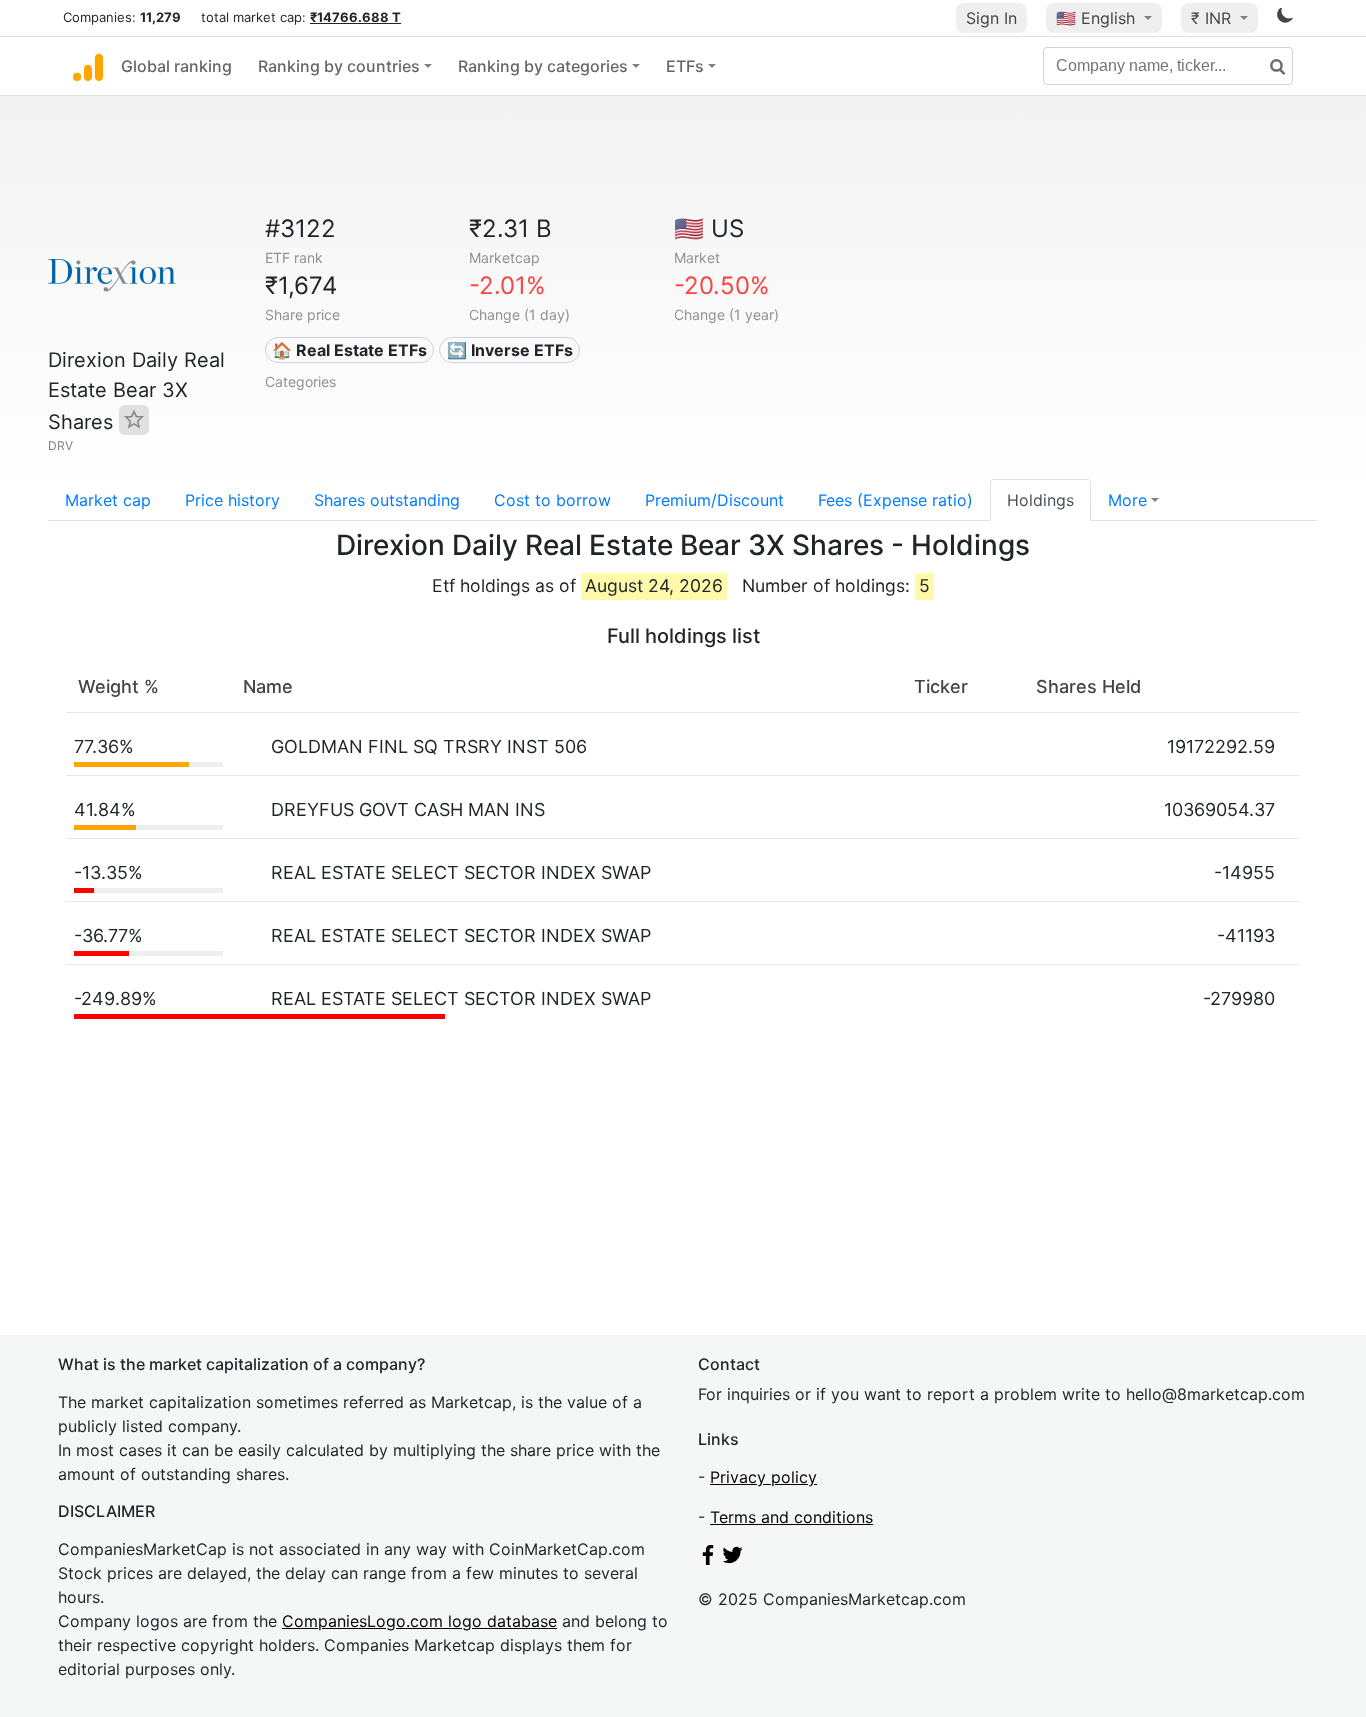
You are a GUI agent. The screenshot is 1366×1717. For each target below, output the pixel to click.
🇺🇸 (1095, 18)
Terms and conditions (791, 1517)
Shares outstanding (387, 500)
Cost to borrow (552, 500)
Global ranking (176, 66)
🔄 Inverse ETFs (510, 350)
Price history (232, 500)
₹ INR (1213, 18)
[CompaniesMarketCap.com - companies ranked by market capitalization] (88, 66)
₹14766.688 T (355, 17)
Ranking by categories (543, 66)
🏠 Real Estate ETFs (349, 350)
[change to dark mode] (1285, 19)
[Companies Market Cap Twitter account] (733, 1559)
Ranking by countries (339, 66)
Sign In (991, 18)
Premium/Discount (714, 500)
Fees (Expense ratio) (895, 500)
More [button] (1127, 500)
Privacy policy (763, 1477)
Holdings (1040, 500)
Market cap (108, 500)
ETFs (685, 66)
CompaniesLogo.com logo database (419, 1621)
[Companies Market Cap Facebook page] (708, 1559)
